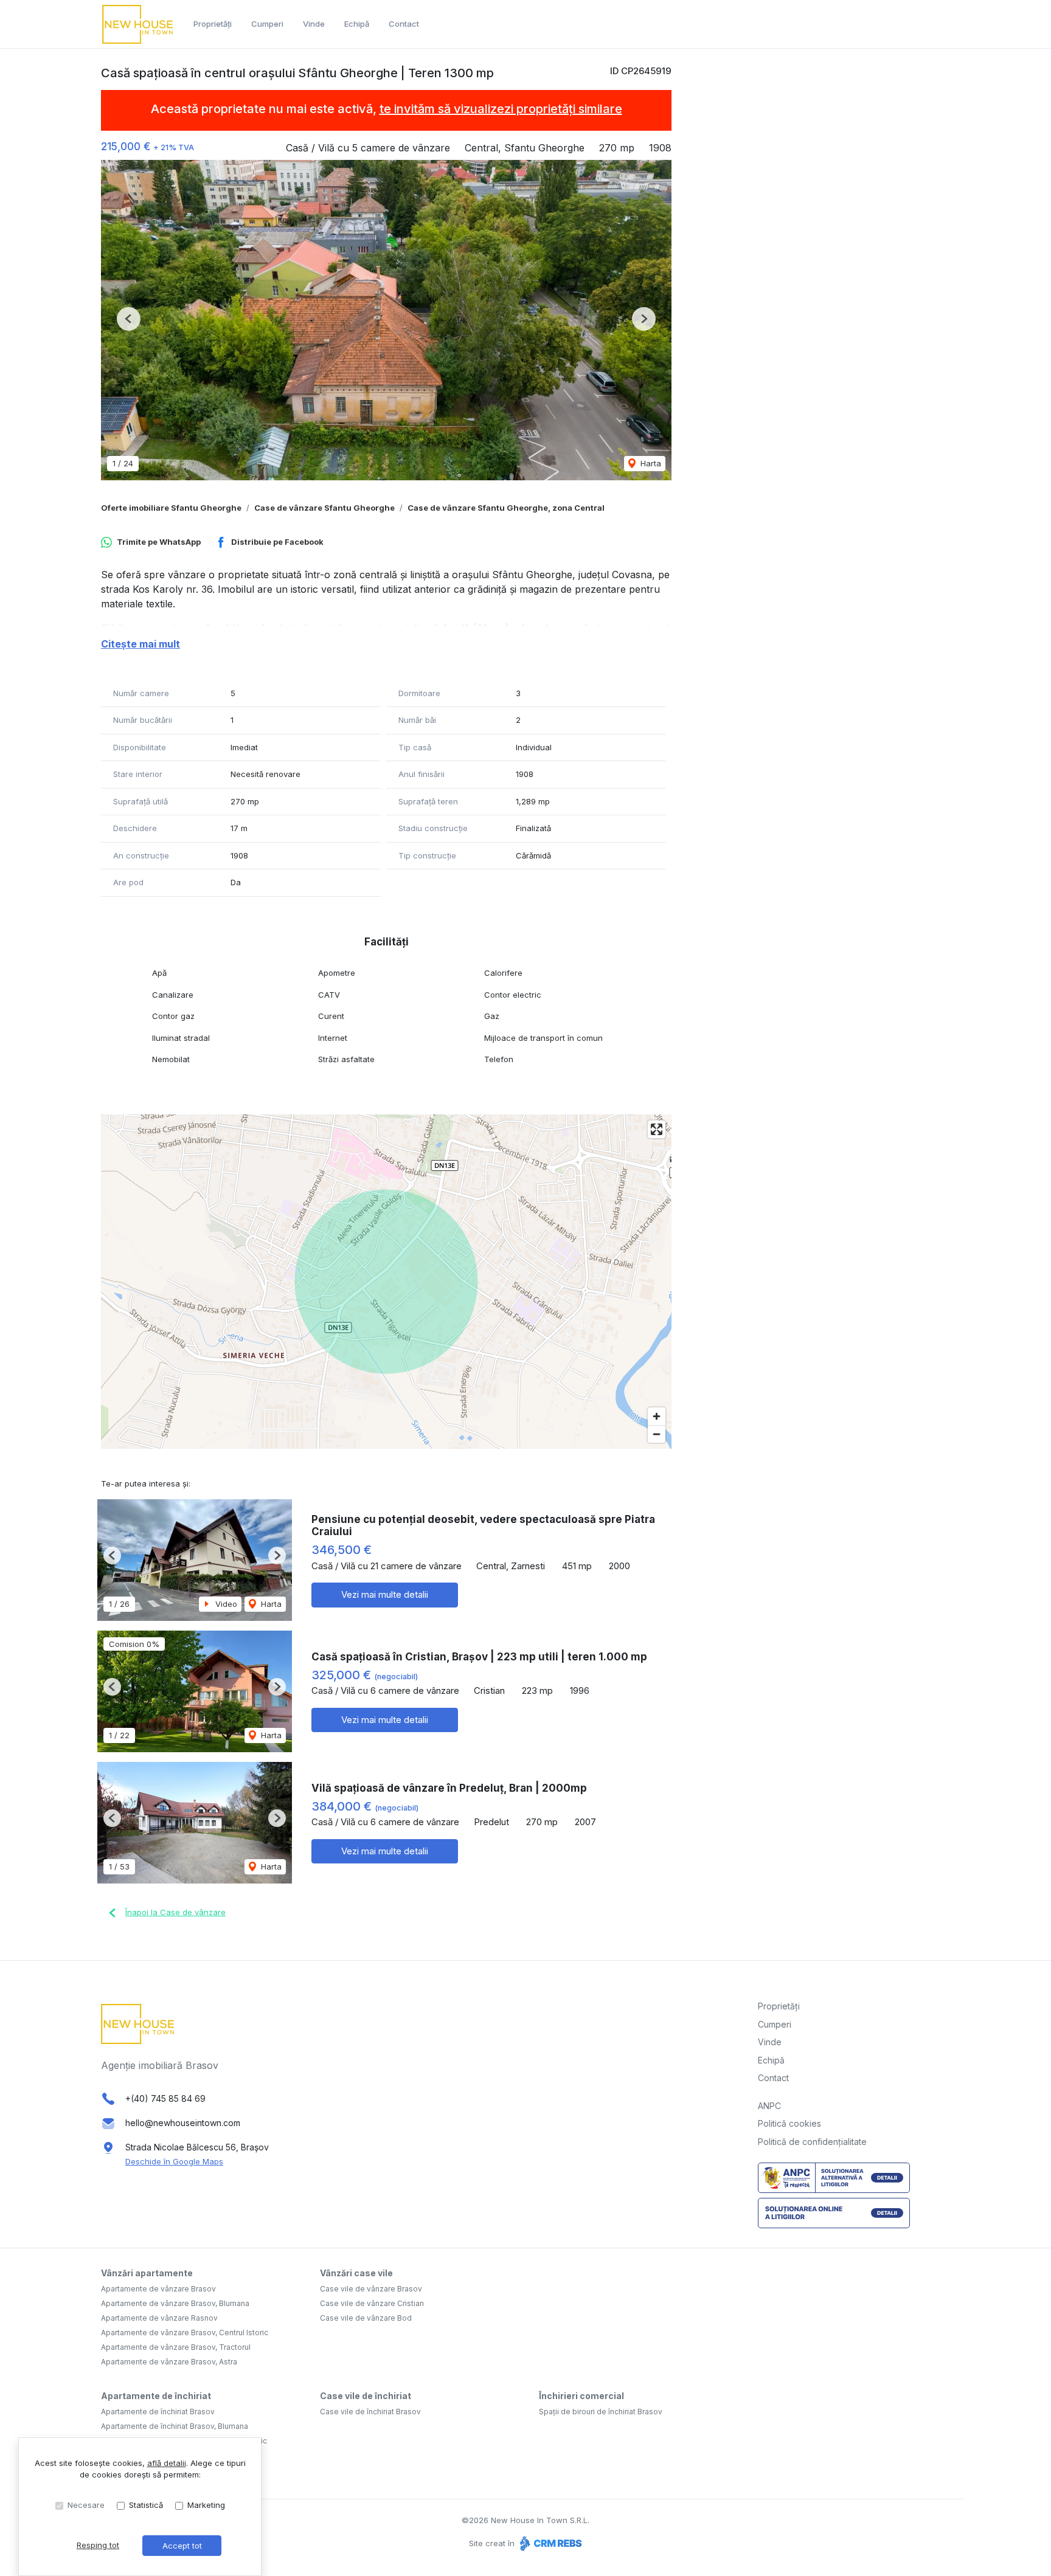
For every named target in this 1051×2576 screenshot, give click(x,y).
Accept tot (182, 2546)
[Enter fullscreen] (657, 1129)
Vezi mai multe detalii (385, 1594)
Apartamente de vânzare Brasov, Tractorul (176, 2347)
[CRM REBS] (550, 2543)
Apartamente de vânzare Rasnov (159, 2318)
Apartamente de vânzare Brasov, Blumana (175, 2303)
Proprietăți (213, 24)
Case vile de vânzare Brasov (371, 2289)
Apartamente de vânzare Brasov (158, 2289)
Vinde (314, 24)
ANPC (769, 2106)
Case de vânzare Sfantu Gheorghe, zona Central (506, 508)
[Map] (386, 1282)
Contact (404, 24)
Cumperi (267, 24)
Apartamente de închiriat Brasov (158, 2412)
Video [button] (225, 1604)
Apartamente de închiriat (156, 2396)
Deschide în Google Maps (174, 2161)
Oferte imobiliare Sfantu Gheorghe (171, 508)
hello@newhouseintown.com (183, 2123)
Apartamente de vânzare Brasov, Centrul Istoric (185, 2333)
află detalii (167, 2463)
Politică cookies (789, 2123)
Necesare (86, 2505)
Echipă (357, 24)
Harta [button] (650, 463)
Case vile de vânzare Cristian (372, 2303)
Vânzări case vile (356, 2273)
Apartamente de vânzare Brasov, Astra (169, 2362)
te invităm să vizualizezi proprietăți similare (501, 109)
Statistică (146, 2505)
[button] (129, 319)
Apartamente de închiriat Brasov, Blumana (175, 2426)
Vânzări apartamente (147, 2273)
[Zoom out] (657, 1434)
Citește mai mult (140, 644)
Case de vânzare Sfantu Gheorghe (324, 508)
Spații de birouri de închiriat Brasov (601, 2412)
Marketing (206, 2505)
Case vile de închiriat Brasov (370, 2412)
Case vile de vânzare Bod (366, 2318)
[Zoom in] (657, 1416)
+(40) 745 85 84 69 (165, 2098)
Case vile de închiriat (366, 2396)
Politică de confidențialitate (812, 2142)
